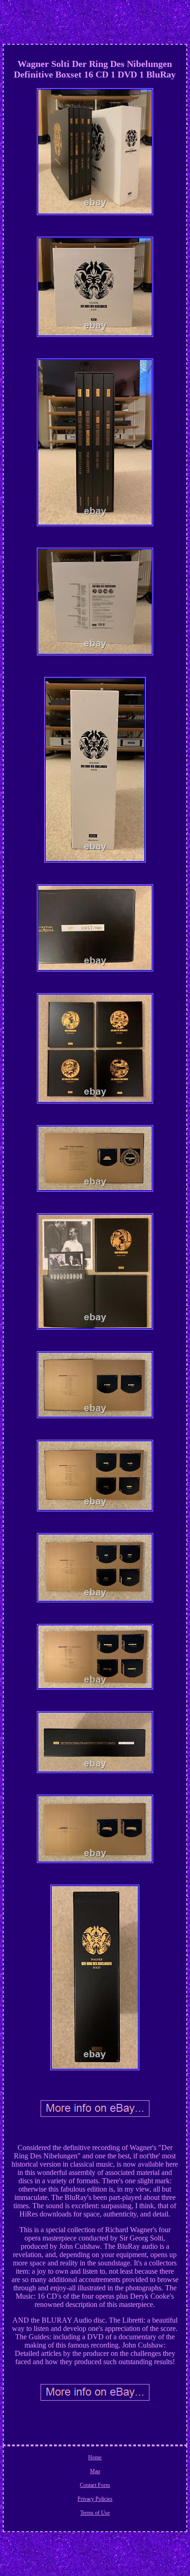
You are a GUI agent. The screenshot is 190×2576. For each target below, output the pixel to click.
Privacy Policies (95, 2499)
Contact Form (95, 2485)
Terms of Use (95, 2513)
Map (95, 2471)
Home (95, 2457)
